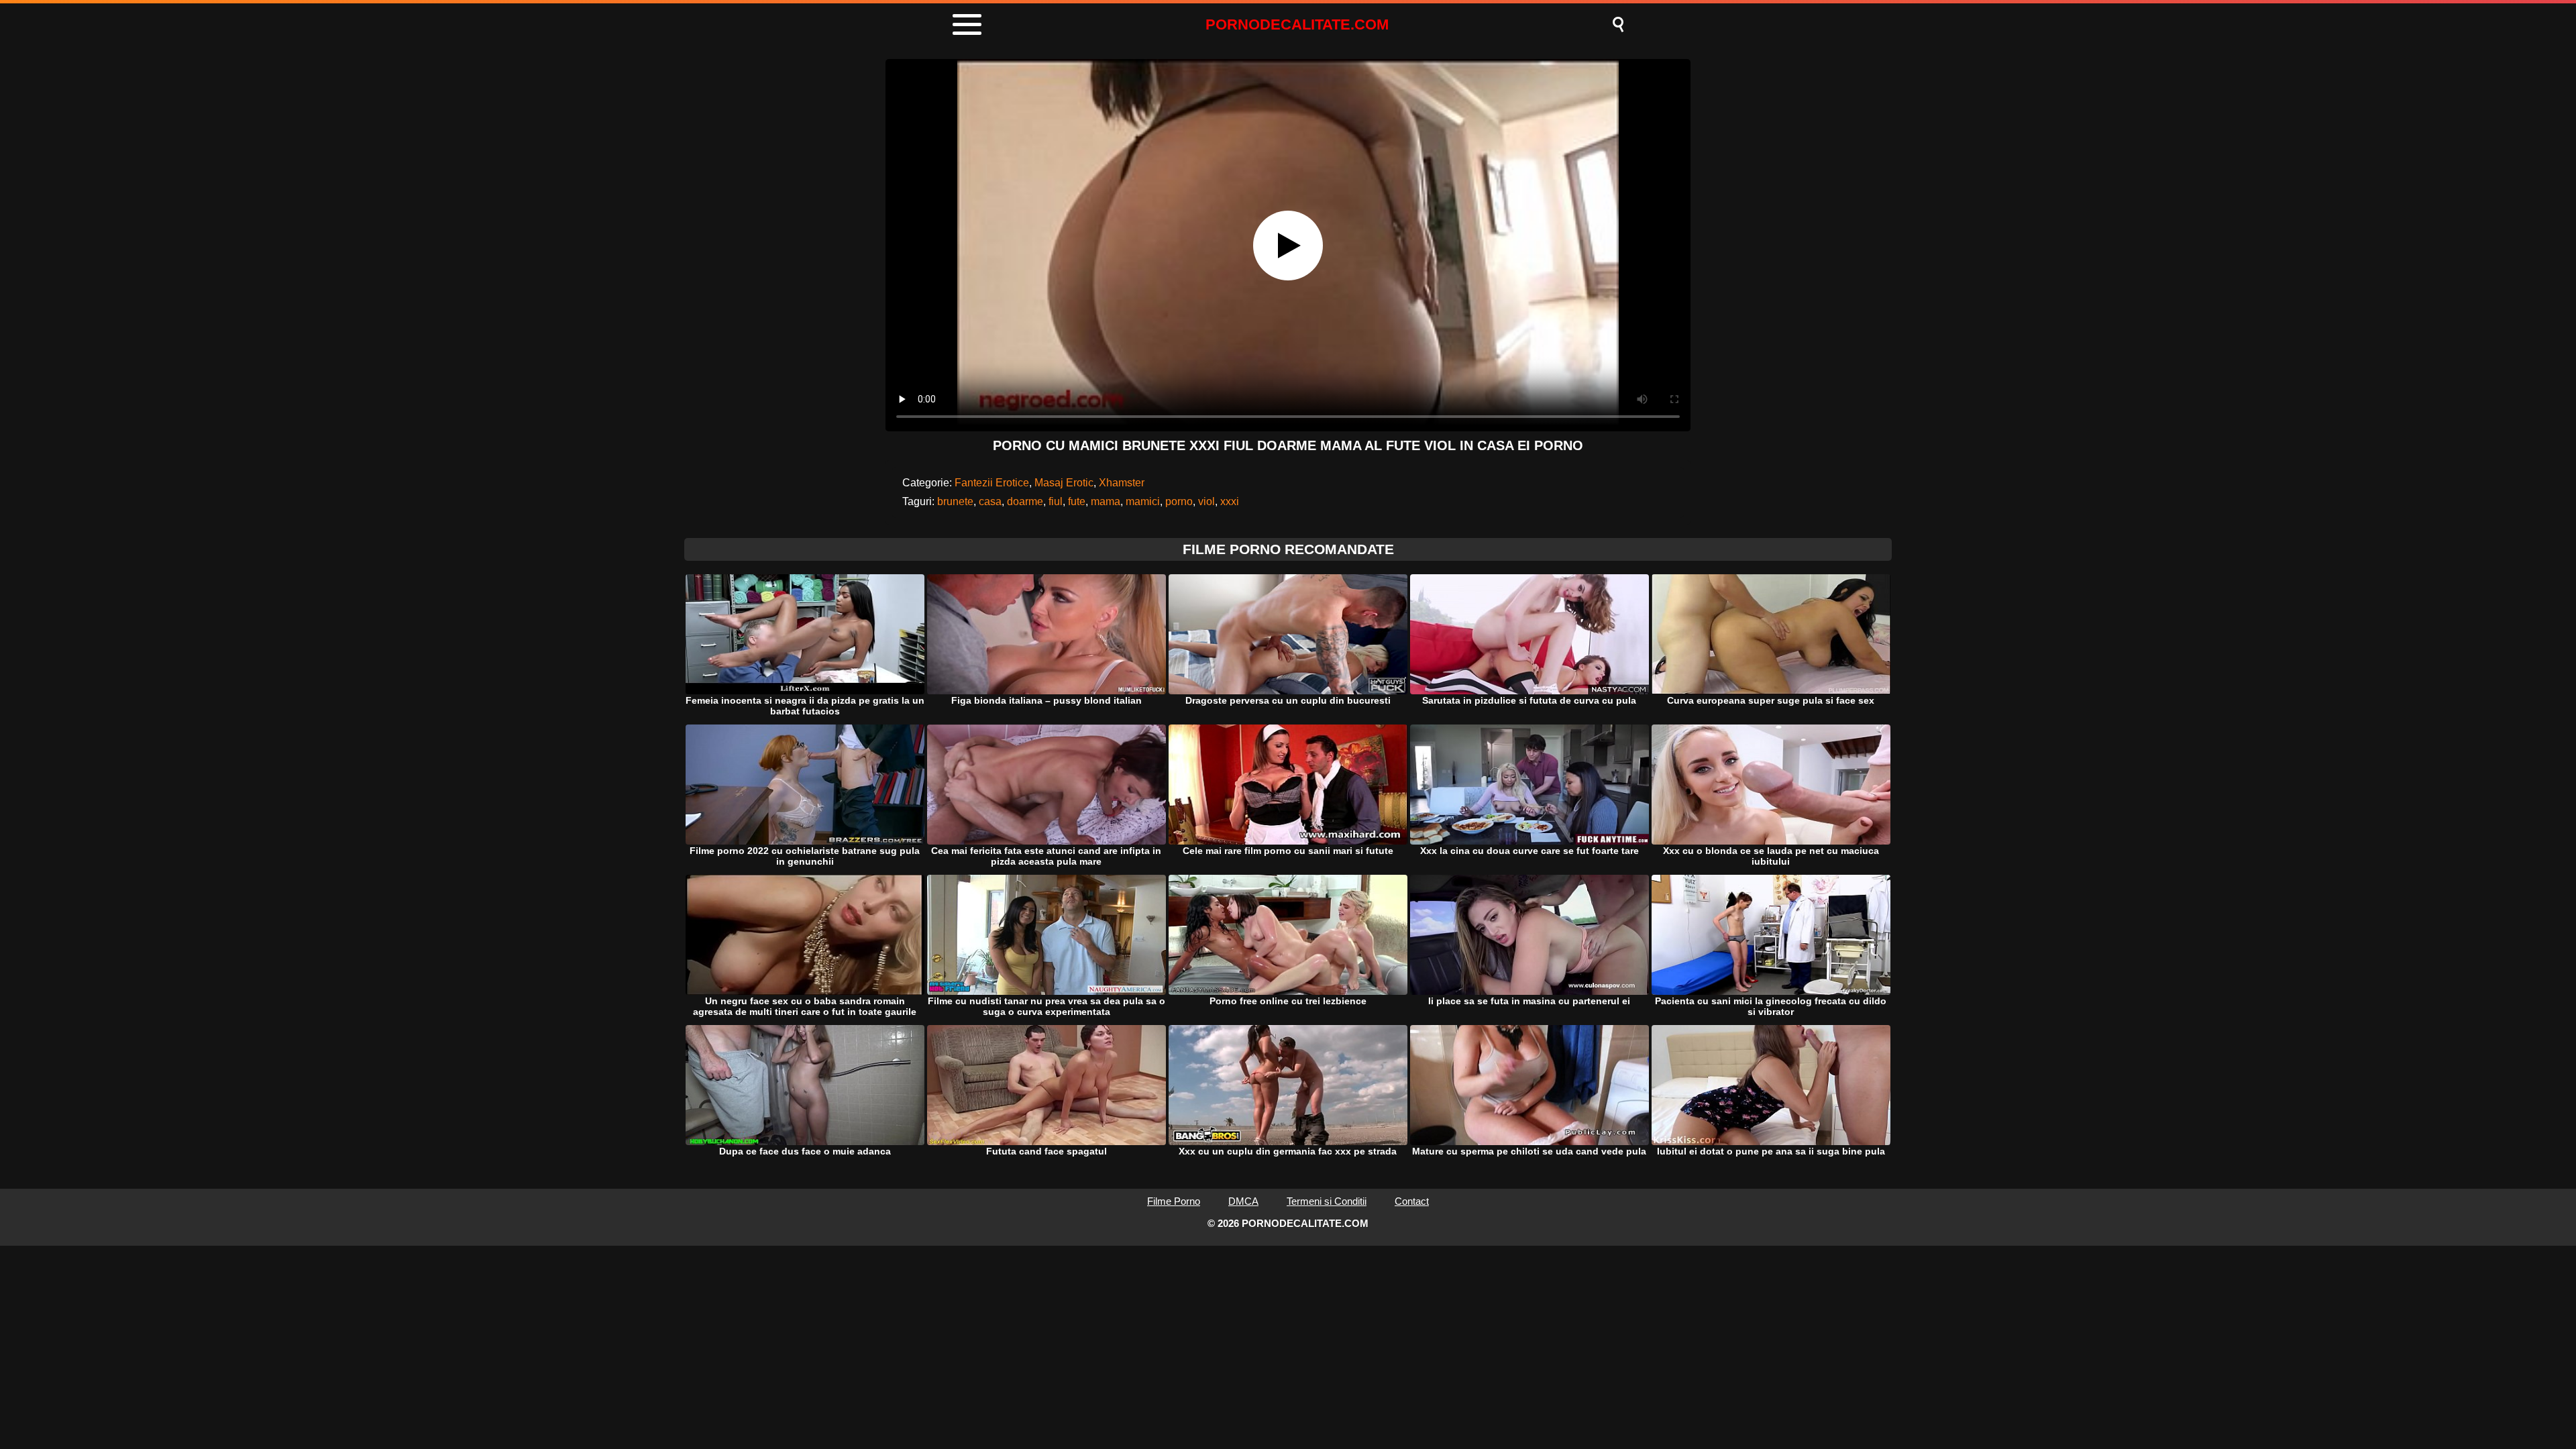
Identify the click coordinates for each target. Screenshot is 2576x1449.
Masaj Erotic (1064, 483)
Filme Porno (1174, 1201)
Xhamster (1122, 483)
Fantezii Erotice (992, 483)
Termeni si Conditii (1327, 1201)
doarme (1025, 501)
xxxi (1230, 501)
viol (1206, 501)
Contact (1412, 1201)
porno (1179, 501)
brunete (955, 501)
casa (990, 501)
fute (1077, 501)
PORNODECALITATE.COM (1297, 24)
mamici (1143, 501)
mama (1106, 501)
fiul (1056, 501)
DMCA (1243, 1201)
